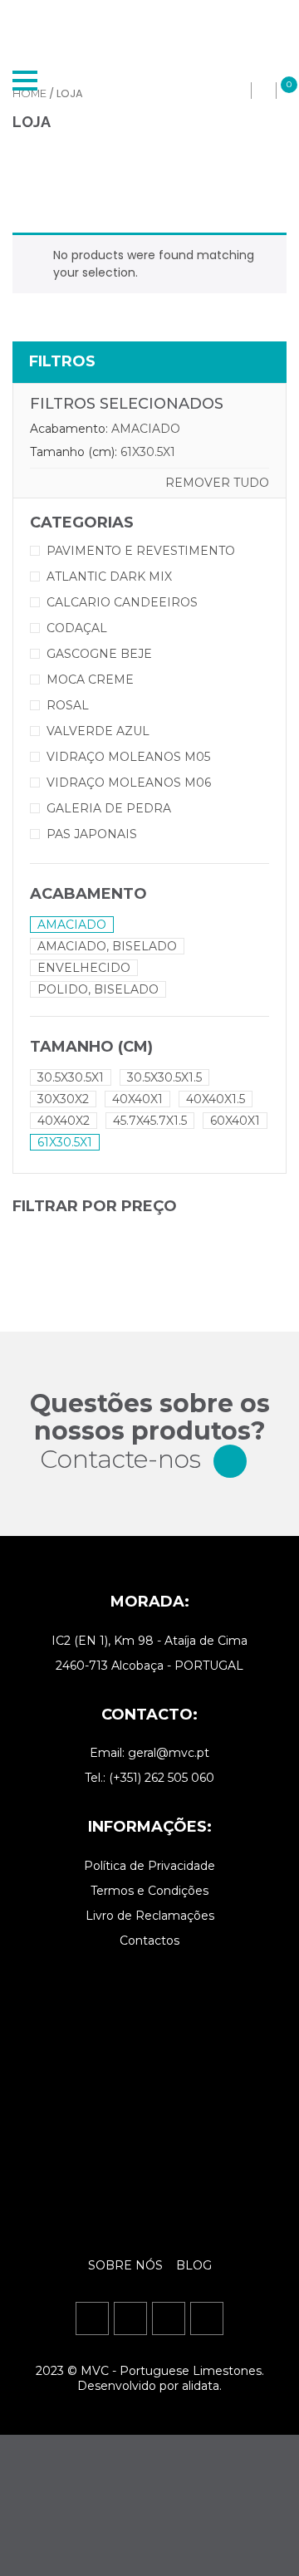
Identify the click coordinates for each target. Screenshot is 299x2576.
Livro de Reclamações (150, 1916)
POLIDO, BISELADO (98, 989)
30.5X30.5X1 (71, 1077)
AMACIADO (146, 429)
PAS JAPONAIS (92, 834)
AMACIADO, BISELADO (107, 946)
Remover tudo (217, 483)
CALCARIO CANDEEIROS (122, 602)
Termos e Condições (149, 1891)
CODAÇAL (77, 628)
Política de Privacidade (149, 1866)
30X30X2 (63, 1099)
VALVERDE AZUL (98, 731)
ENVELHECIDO (84, 968)
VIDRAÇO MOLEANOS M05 (128, 757)
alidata (201, 2386)
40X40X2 (64, 1121)
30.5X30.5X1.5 (164, 1077)
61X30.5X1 (148, 452)
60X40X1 (235, 1121)
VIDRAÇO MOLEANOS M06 (129, 783)
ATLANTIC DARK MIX (109, 577)
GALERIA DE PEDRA (109, 808)
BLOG (194, 2265)
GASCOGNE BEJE (99, 654)
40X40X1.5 (216, 1099)
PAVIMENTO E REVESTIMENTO (141, 551)
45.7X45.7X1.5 (150, 1121)
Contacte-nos (120, 1459)
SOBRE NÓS (127, 2265)
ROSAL (68, 705)
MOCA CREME (90, 680)
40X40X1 (137, 1099)
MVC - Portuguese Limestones (171, 2371)
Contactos (149, 1941)
